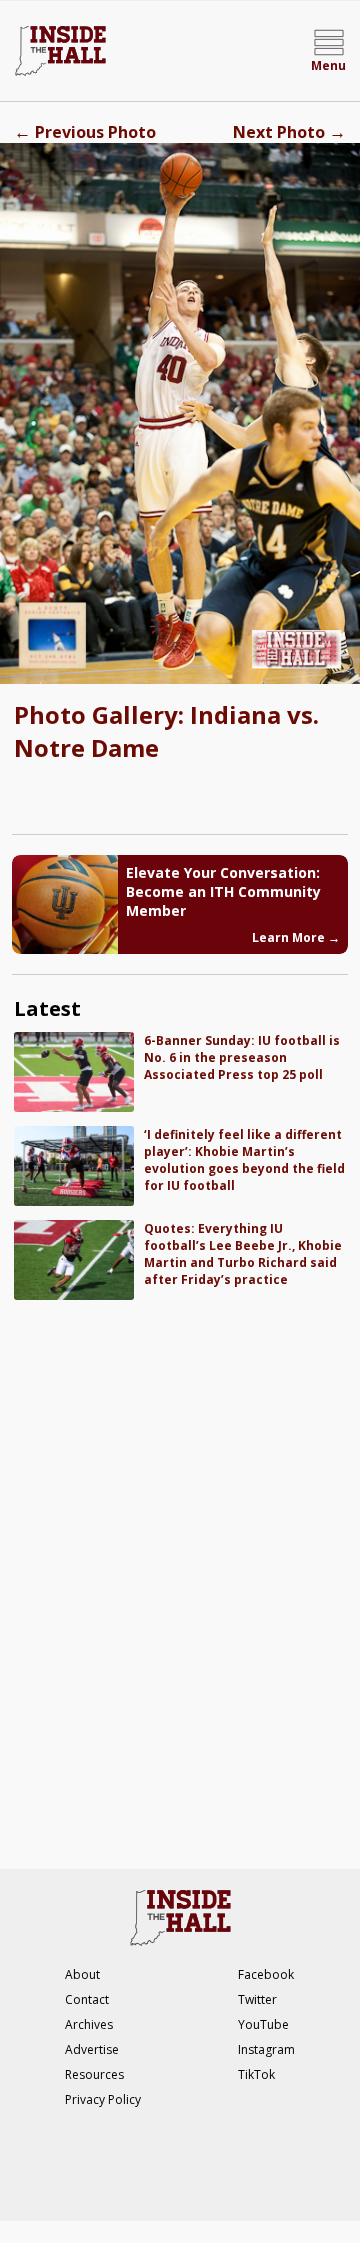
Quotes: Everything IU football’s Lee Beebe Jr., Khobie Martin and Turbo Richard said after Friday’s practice (243, 1254)
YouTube (263, 2024)
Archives (89, 2024)
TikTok (256, 2074)
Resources (94, 2074)
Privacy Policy (103, 2099)
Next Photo (289, 132)
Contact (87, 1999)
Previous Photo (85, 132)
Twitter (257, 1999)
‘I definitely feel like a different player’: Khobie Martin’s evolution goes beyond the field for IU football (244, 1160)
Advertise (92, 2049)
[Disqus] (179, 1574)
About (82, 1974)
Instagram (266, 2049)
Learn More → (296, 937)
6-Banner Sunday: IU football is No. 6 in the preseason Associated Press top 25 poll (242, 1057)
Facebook (266, 1974)
